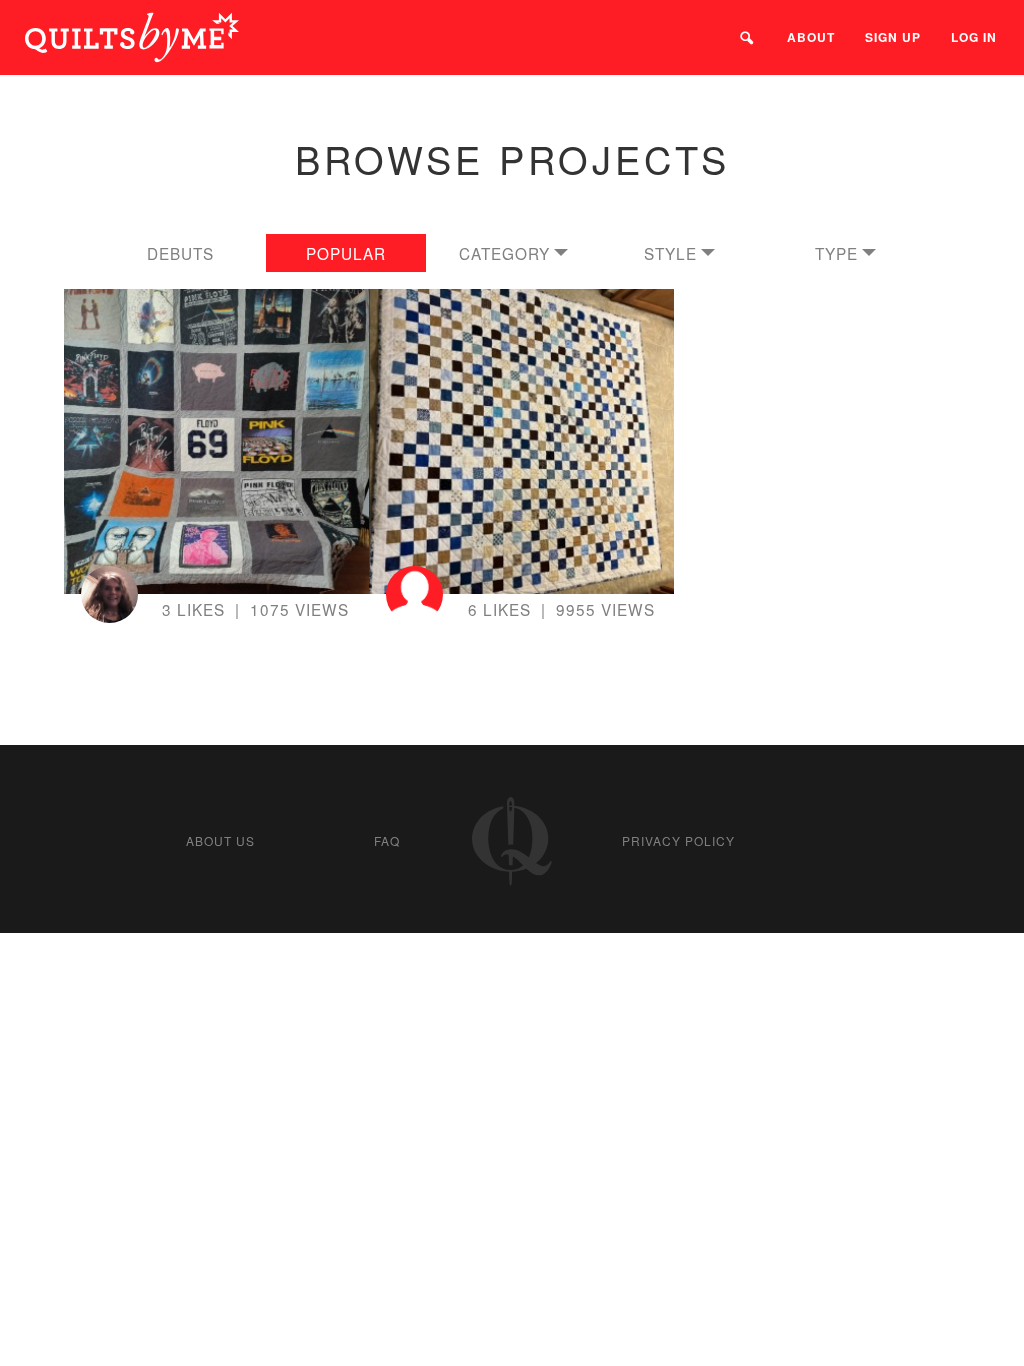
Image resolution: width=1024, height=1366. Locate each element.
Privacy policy (678, 840)
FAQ (387, 840)
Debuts (180, 253)
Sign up (893, 37)
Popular (346, 253)
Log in (974, 37)
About (811, 37)
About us (220, 840)
